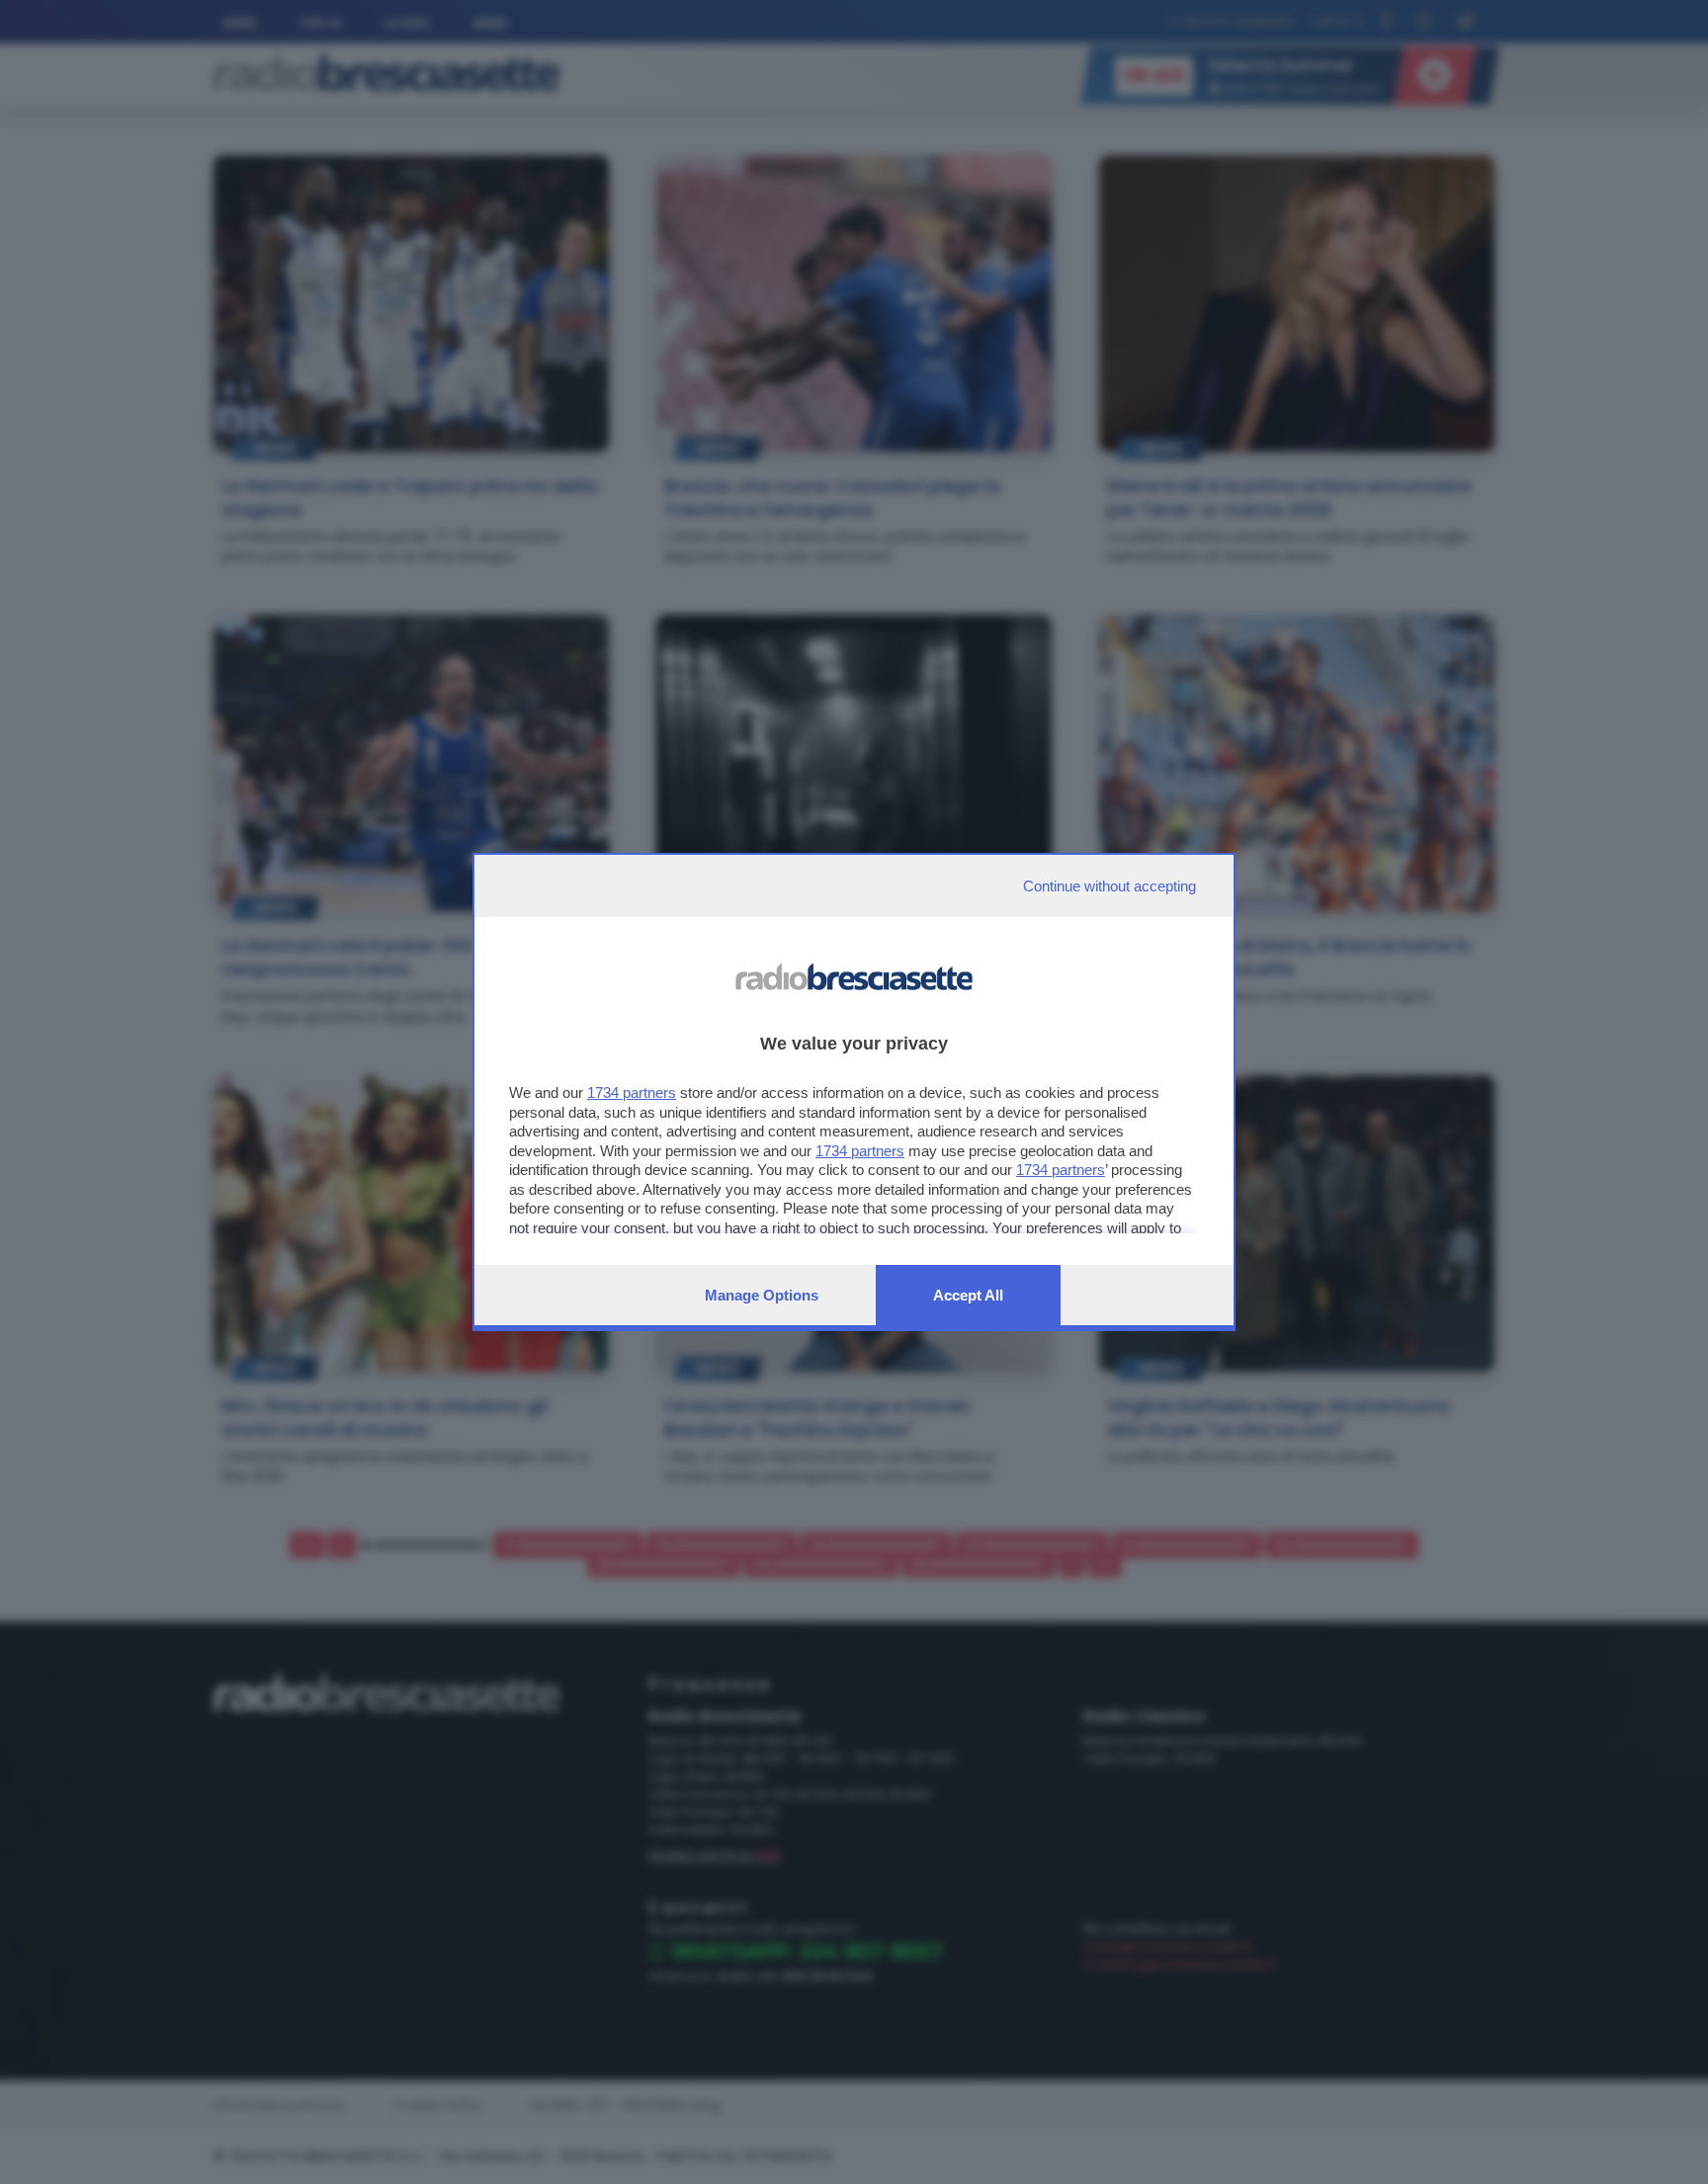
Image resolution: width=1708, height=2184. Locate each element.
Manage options (762, 1295)
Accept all (968, 1295)
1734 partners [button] (632, 1092)
